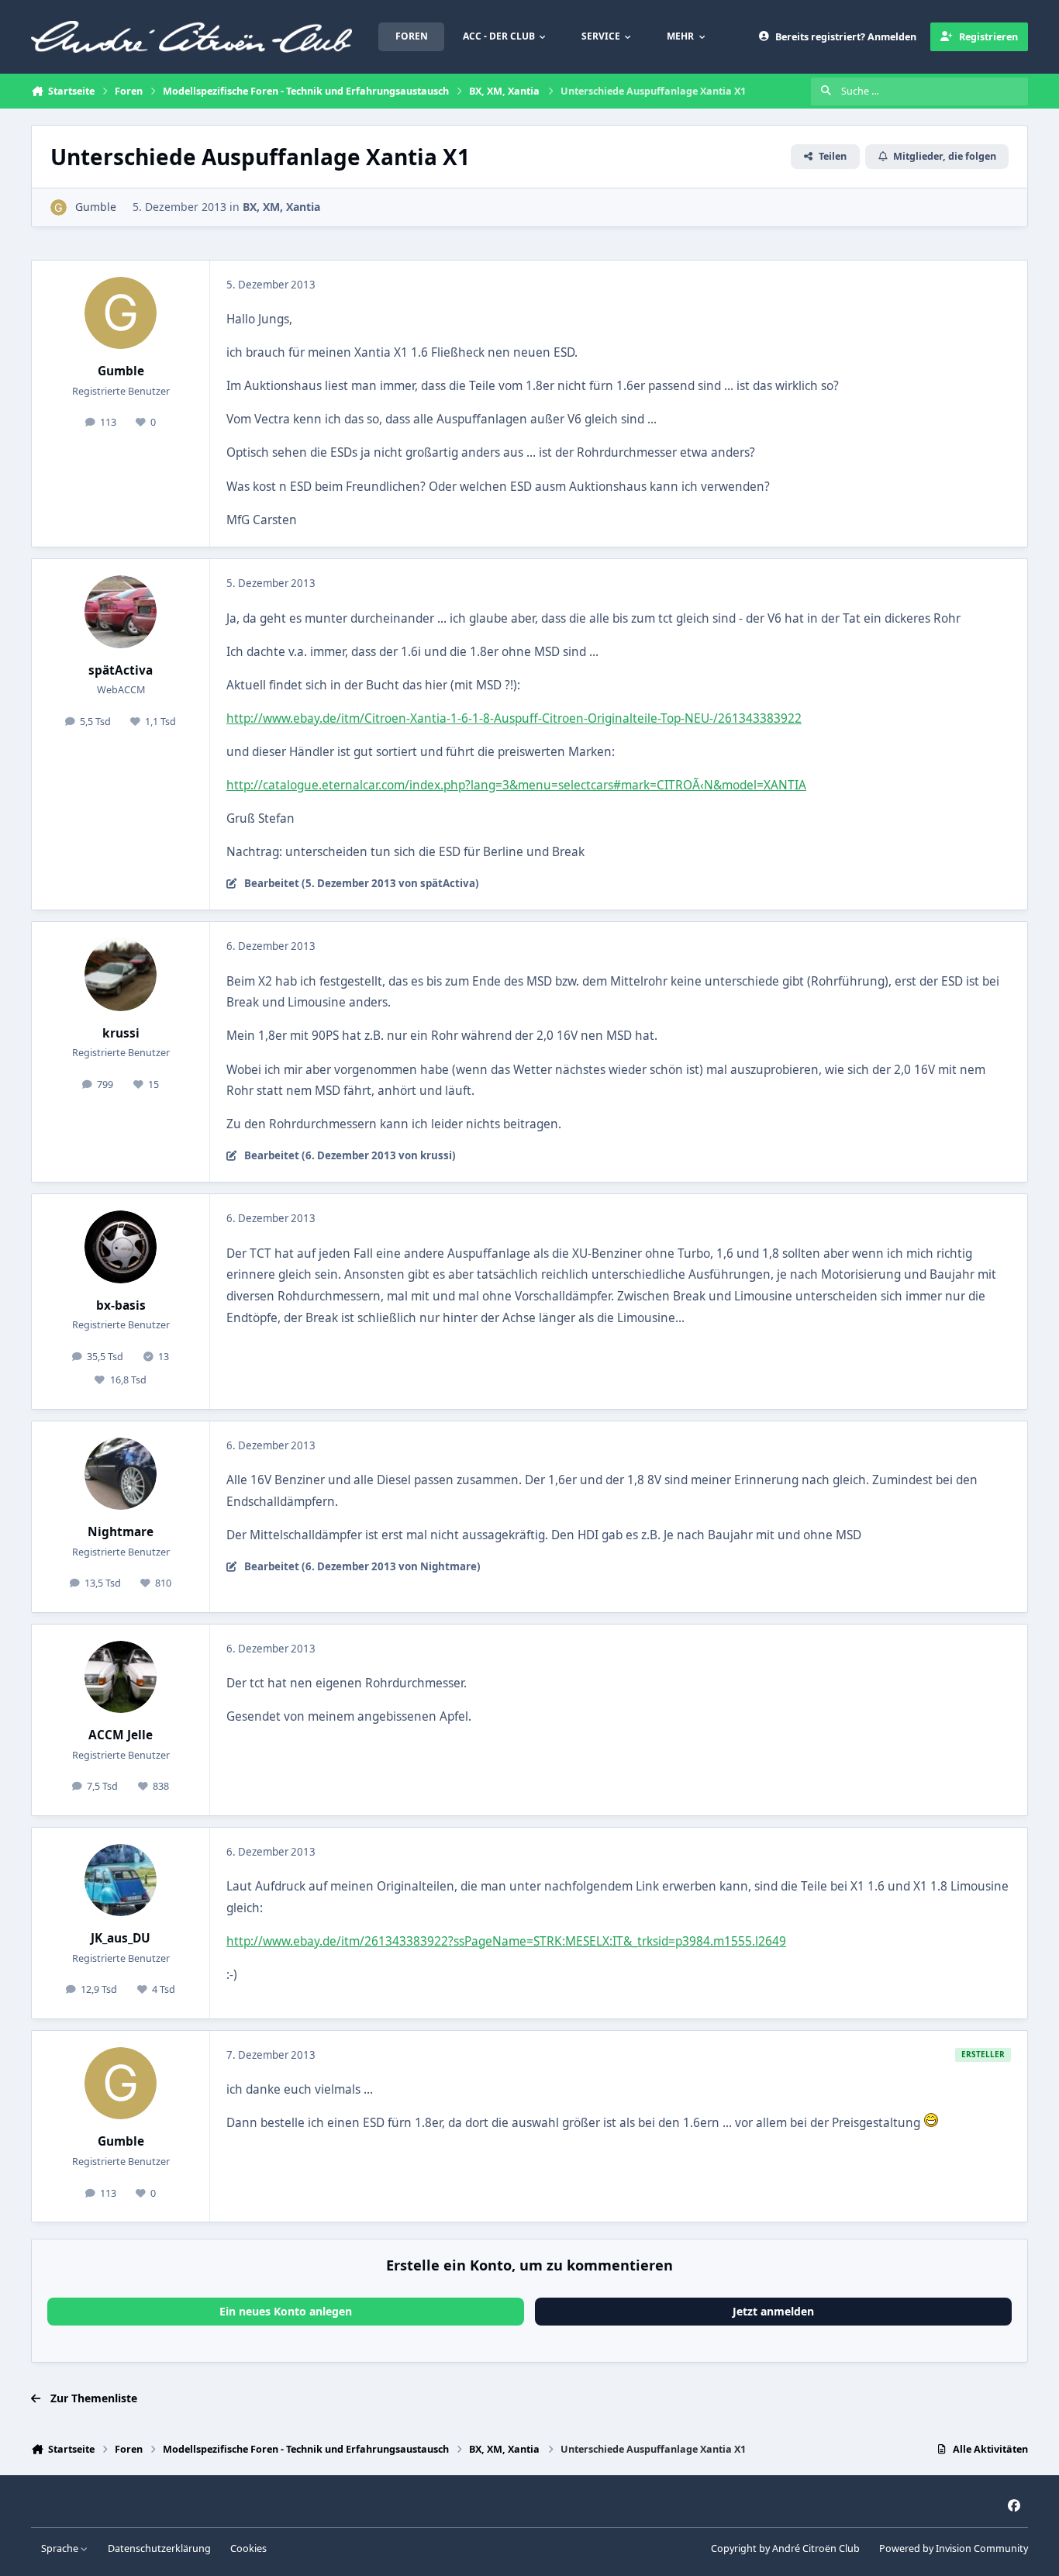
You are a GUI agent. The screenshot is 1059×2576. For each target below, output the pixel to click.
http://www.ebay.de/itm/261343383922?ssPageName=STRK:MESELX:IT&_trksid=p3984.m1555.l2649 (506, 1941)
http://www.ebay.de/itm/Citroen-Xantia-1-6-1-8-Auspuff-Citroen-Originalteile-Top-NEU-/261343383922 (514, 718)
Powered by (954, 2548)
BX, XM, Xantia (281, 207)
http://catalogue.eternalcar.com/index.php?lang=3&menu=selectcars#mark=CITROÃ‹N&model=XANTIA (516, 785)
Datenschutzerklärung (159, 2548)
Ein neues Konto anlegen (286, 2311)
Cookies (248, 2548)
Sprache (61, 2548)
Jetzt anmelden (773, 2311)
